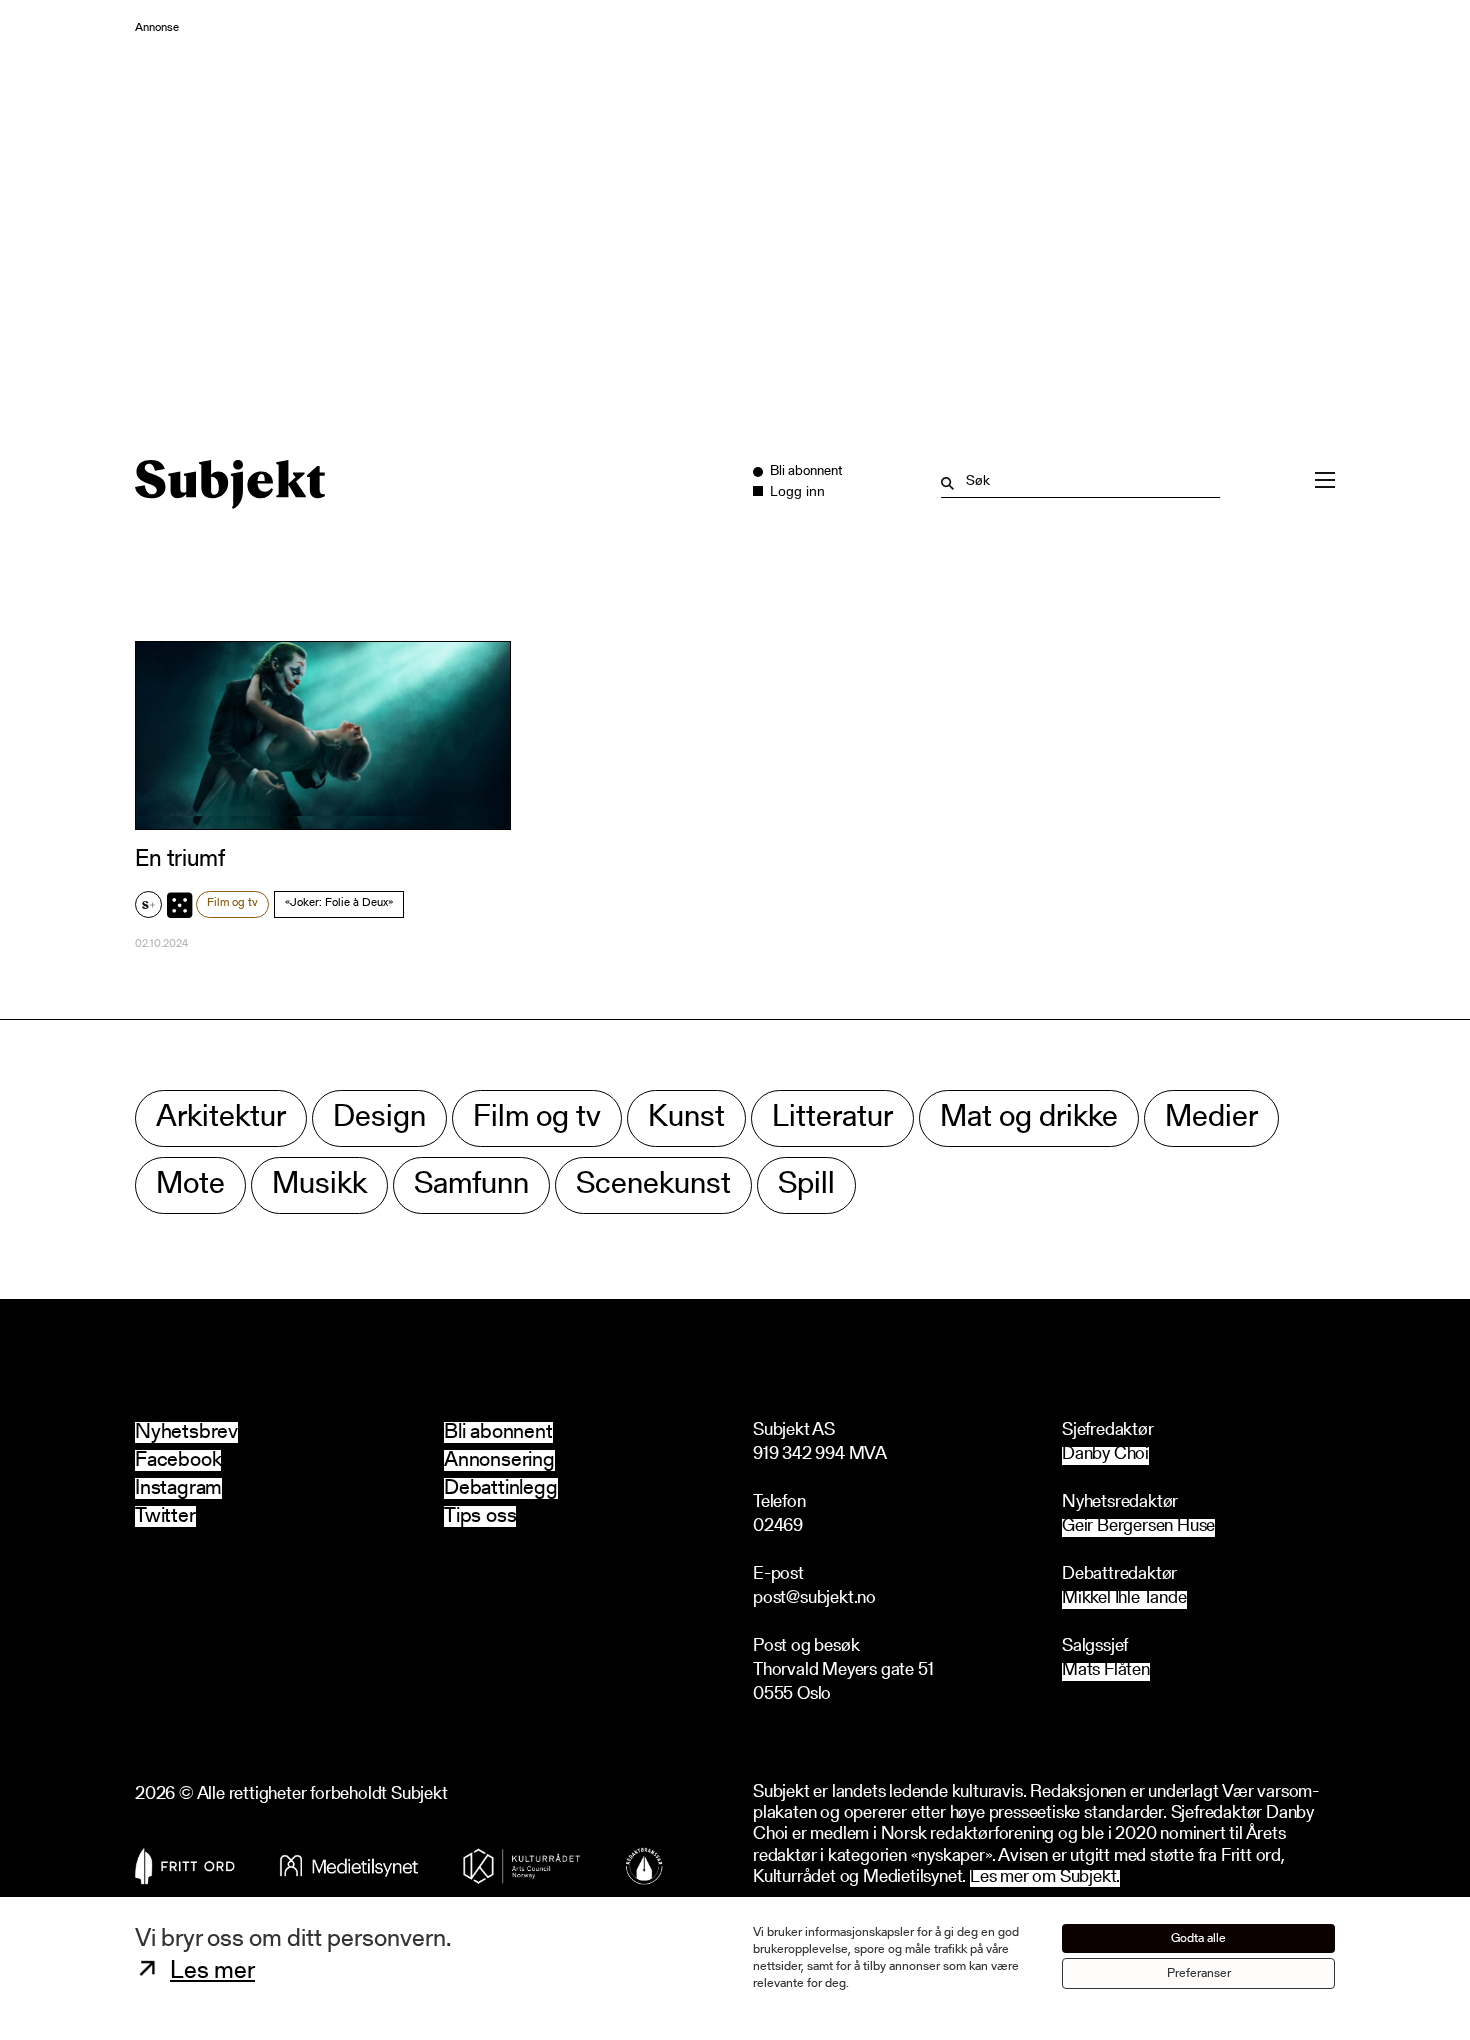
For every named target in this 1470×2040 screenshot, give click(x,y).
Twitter (165, 1516)
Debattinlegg (501, 1488)
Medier (1211, 1118)
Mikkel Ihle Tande (1124, 1599)
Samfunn (471, 1185)
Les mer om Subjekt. (1045, 1878)
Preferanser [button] (1199, 1973)
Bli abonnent (498, 1432)
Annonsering (499, 1460)
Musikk (319, 1185)
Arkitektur (221, 1118)
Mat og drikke (1029, 1118)
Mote (190, 1185)
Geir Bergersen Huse (1138, 1527)
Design (379, 1118)
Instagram (178, 1488)
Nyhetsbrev (186, 1432)
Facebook (178, 1460)
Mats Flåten (1106, 1671)
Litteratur (832, 1118)
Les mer (212, 1972)
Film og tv (232, 903)
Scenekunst (653, 1185)
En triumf (180, 860)
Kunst (686, 1118)
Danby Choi (1105, 1455)
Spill (806, 1185)
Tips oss (480, 1516)
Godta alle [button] (1198, 1938)
